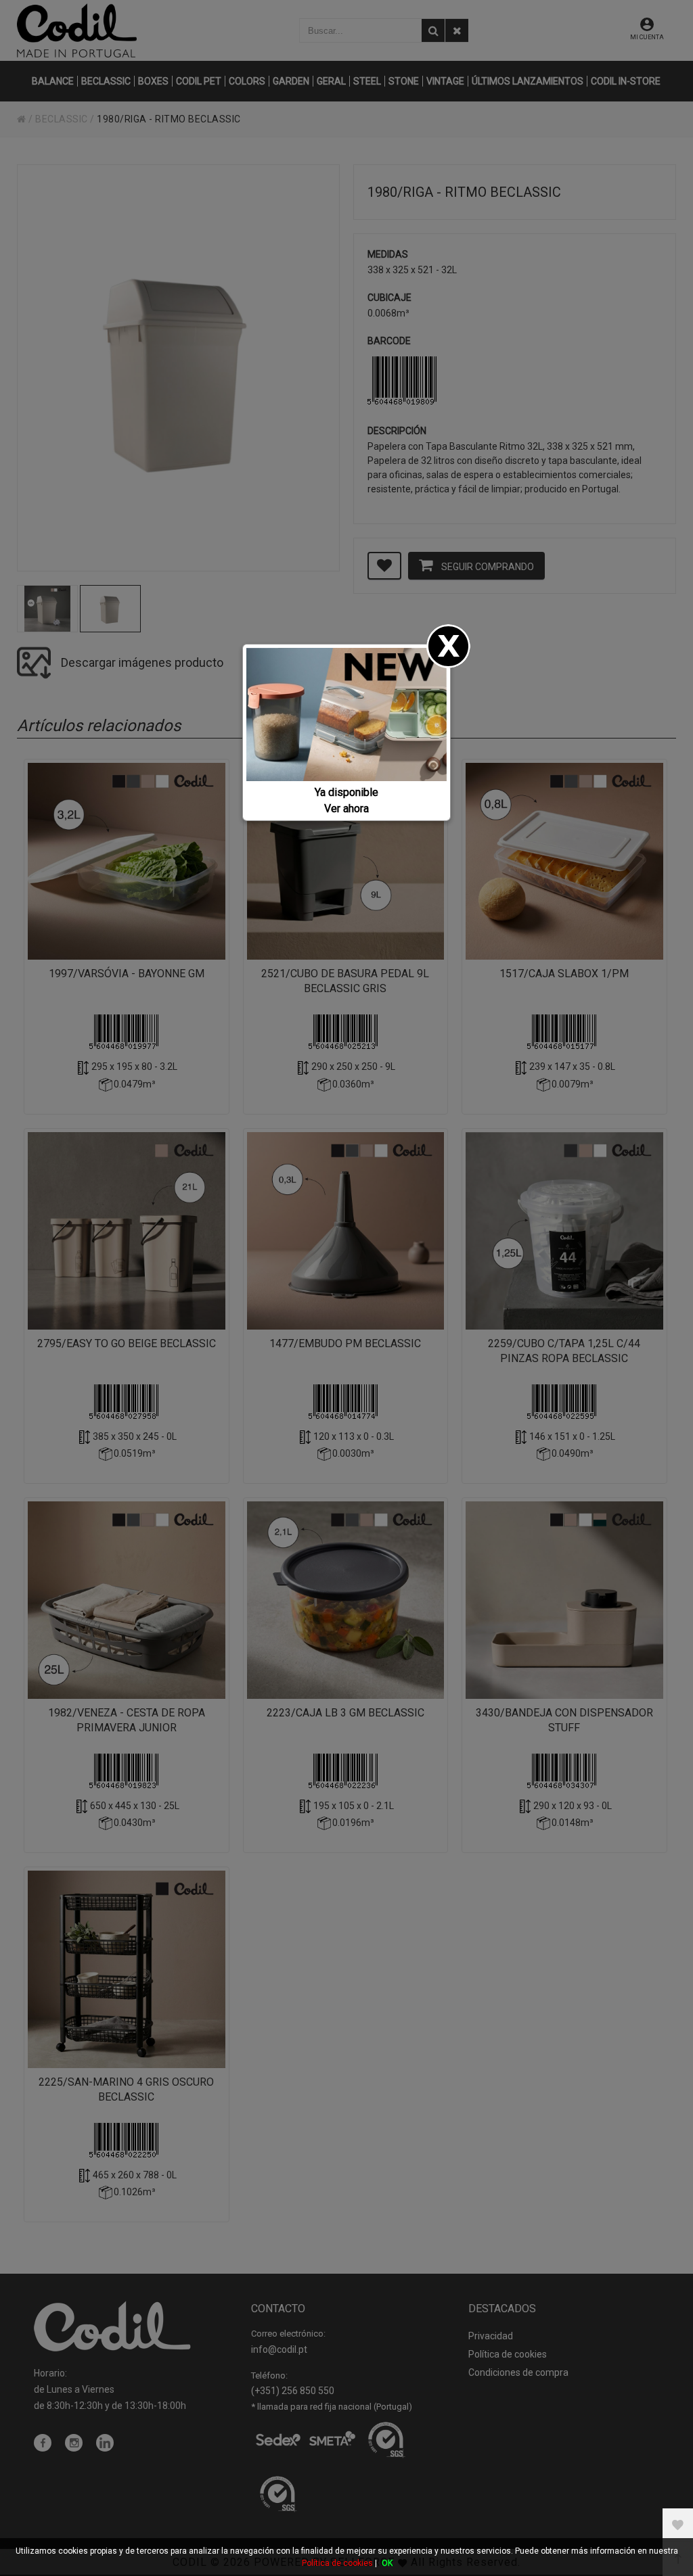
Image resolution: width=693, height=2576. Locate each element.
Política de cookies (337, 2563)
